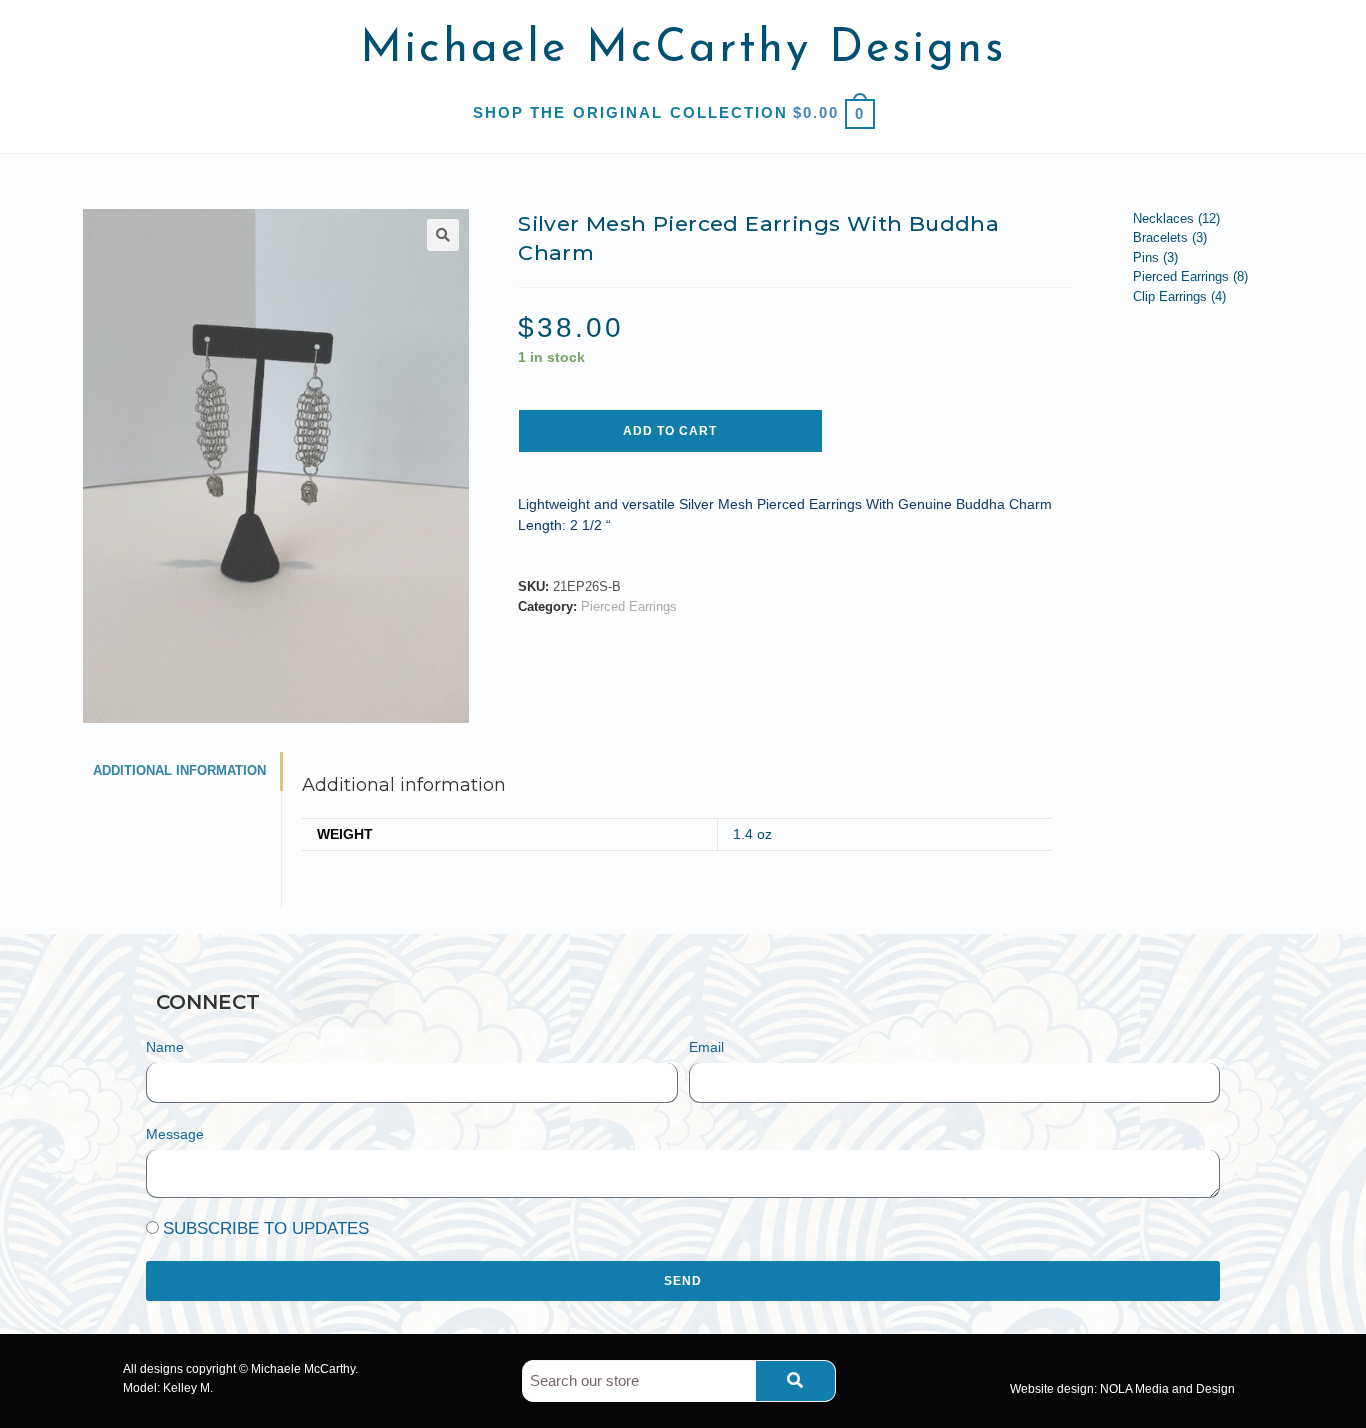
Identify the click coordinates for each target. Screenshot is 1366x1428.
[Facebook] (318, 1002)
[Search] (795, 1381)
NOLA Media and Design (1167, 1389)
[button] (443, 235)
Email (706, 1047)
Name (165, 1047)
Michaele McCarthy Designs (683, 49)
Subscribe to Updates (266, 1228)
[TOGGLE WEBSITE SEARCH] (886, 112)
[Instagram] (368, 1002)
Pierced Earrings (629, 606)
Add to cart (670, 431)
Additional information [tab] (179, 771)
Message (175, 1134)
